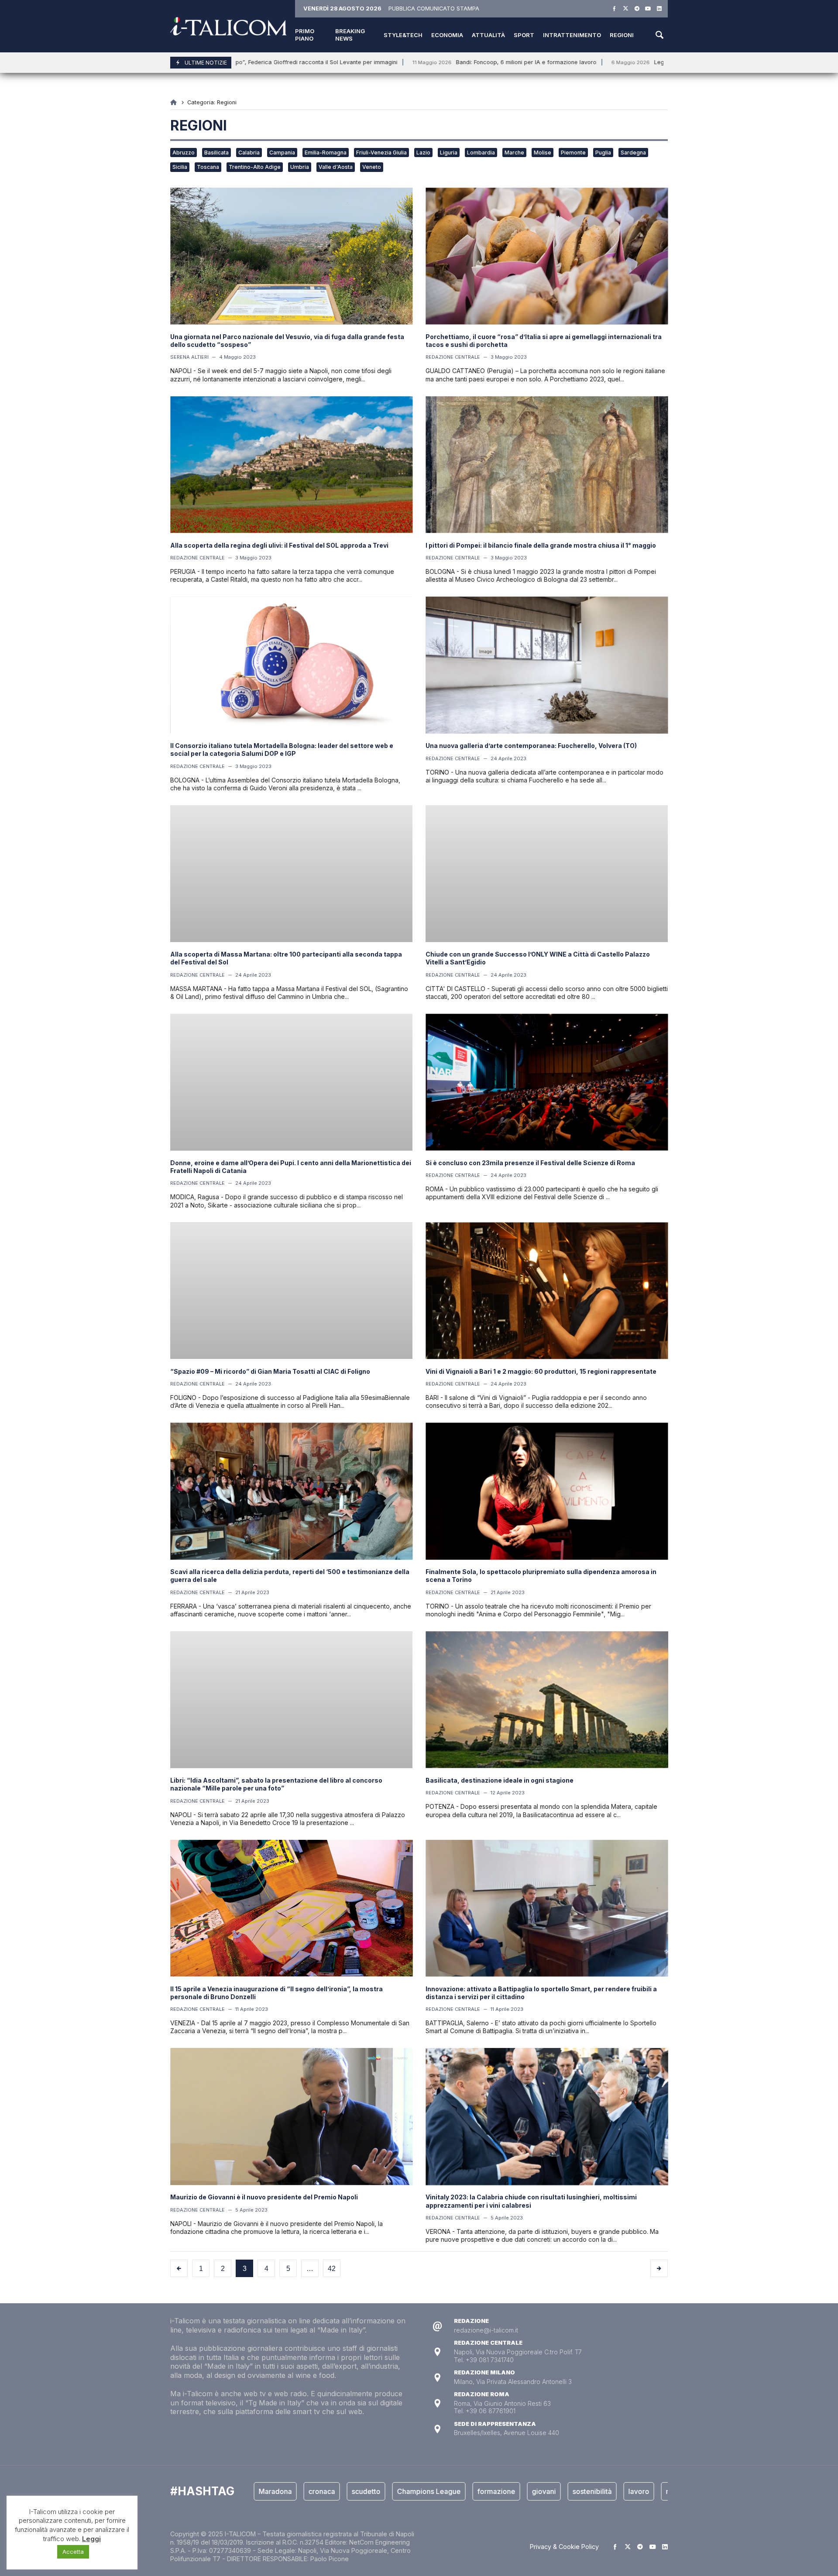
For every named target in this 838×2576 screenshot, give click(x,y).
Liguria (449, 153)
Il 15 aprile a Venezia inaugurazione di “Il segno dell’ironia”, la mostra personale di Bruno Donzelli (276, 1993)
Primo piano (305, 35)
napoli (594, 2491)
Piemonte (573, 153)
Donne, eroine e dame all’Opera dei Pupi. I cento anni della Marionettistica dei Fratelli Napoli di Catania (291, 1167)
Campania (282, 153)
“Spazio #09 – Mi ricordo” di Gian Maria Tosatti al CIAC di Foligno (270, 1371)
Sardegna (633, 153)
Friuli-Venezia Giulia (381, 153)
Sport (524, 35)
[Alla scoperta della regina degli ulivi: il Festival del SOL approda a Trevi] (291, 465)
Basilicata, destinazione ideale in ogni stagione (500, 1780)
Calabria (249, 153)
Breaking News (350, 35)
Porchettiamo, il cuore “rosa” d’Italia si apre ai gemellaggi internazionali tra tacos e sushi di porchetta (544, 341)
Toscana (208, 167)
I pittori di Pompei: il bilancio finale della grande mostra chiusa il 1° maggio (541, 545)
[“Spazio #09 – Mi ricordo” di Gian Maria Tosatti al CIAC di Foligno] (291, 1291)
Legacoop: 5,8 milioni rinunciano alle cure (587, 62)
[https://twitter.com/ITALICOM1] (626, 9)
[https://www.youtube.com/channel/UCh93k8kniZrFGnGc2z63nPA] (648, 9)
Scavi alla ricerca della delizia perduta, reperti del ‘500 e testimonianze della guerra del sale (290, 1576)
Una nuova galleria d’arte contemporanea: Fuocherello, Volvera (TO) (531, 746)
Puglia (603, 153)
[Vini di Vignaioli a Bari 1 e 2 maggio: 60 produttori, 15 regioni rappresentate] (547, 1291)
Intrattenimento (572, 35)
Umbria (300, 167)
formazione (414, 2491)
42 (332, 2269)
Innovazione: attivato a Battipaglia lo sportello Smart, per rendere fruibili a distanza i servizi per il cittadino (541, 1993)
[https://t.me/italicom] (637, 9)
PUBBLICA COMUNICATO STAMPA (434, 9)
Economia (447, 35)
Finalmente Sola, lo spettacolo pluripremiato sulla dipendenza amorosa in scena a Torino (541, 1576)
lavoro (557, 2491)
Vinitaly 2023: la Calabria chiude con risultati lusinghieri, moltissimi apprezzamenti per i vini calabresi (531, 2201)
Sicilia (180, 167)
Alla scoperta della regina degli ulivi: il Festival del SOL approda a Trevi (279, 545)
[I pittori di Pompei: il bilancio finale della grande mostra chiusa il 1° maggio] (547, 465)
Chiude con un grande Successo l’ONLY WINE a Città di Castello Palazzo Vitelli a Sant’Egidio (538, 958)
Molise (543, 153)
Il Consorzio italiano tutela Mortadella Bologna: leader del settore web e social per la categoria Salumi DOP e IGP (282, 749)
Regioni (622, 35)
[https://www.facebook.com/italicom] (614, 9)
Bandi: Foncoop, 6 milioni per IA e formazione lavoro (403, 62)
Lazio (423, 153)
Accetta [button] (73, 2552)
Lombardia (481, 153)
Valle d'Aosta (336, 167)
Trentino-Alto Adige (255, 167)
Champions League (347, 2491)
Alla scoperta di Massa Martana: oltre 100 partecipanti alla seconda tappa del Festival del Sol (286, 958)
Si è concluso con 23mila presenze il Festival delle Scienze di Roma (530, 1163)
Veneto (372, 167)
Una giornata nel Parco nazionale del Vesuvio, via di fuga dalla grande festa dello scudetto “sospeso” (287, 341)
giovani (462, 2491)
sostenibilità (510, 2491)
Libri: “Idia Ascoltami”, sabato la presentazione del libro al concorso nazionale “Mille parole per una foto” (276, 1784)
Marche (514, 153)
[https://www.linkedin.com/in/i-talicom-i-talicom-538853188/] (659, 9)
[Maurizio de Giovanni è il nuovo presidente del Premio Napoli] (291, 2117)
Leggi (91, 2539)
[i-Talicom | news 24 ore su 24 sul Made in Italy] (228, 26)
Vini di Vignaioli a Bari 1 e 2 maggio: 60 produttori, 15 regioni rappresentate (541, 1371)
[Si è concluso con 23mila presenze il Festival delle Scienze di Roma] (547, 1082)
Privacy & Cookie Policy (564, 2547)
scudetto (284, 2491)
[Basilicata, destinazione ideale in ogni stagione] (547, 1700)
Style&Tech (403, 35)
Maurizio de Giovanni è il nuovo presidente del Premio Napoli (264, 2197)
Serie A (633, 2491)
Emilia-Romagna (326, 153)
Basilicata (216, 153)
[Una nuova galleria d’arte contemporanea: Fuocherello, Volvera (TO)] (547, 665)
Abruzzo (184, 153)
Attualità (488, 35)
